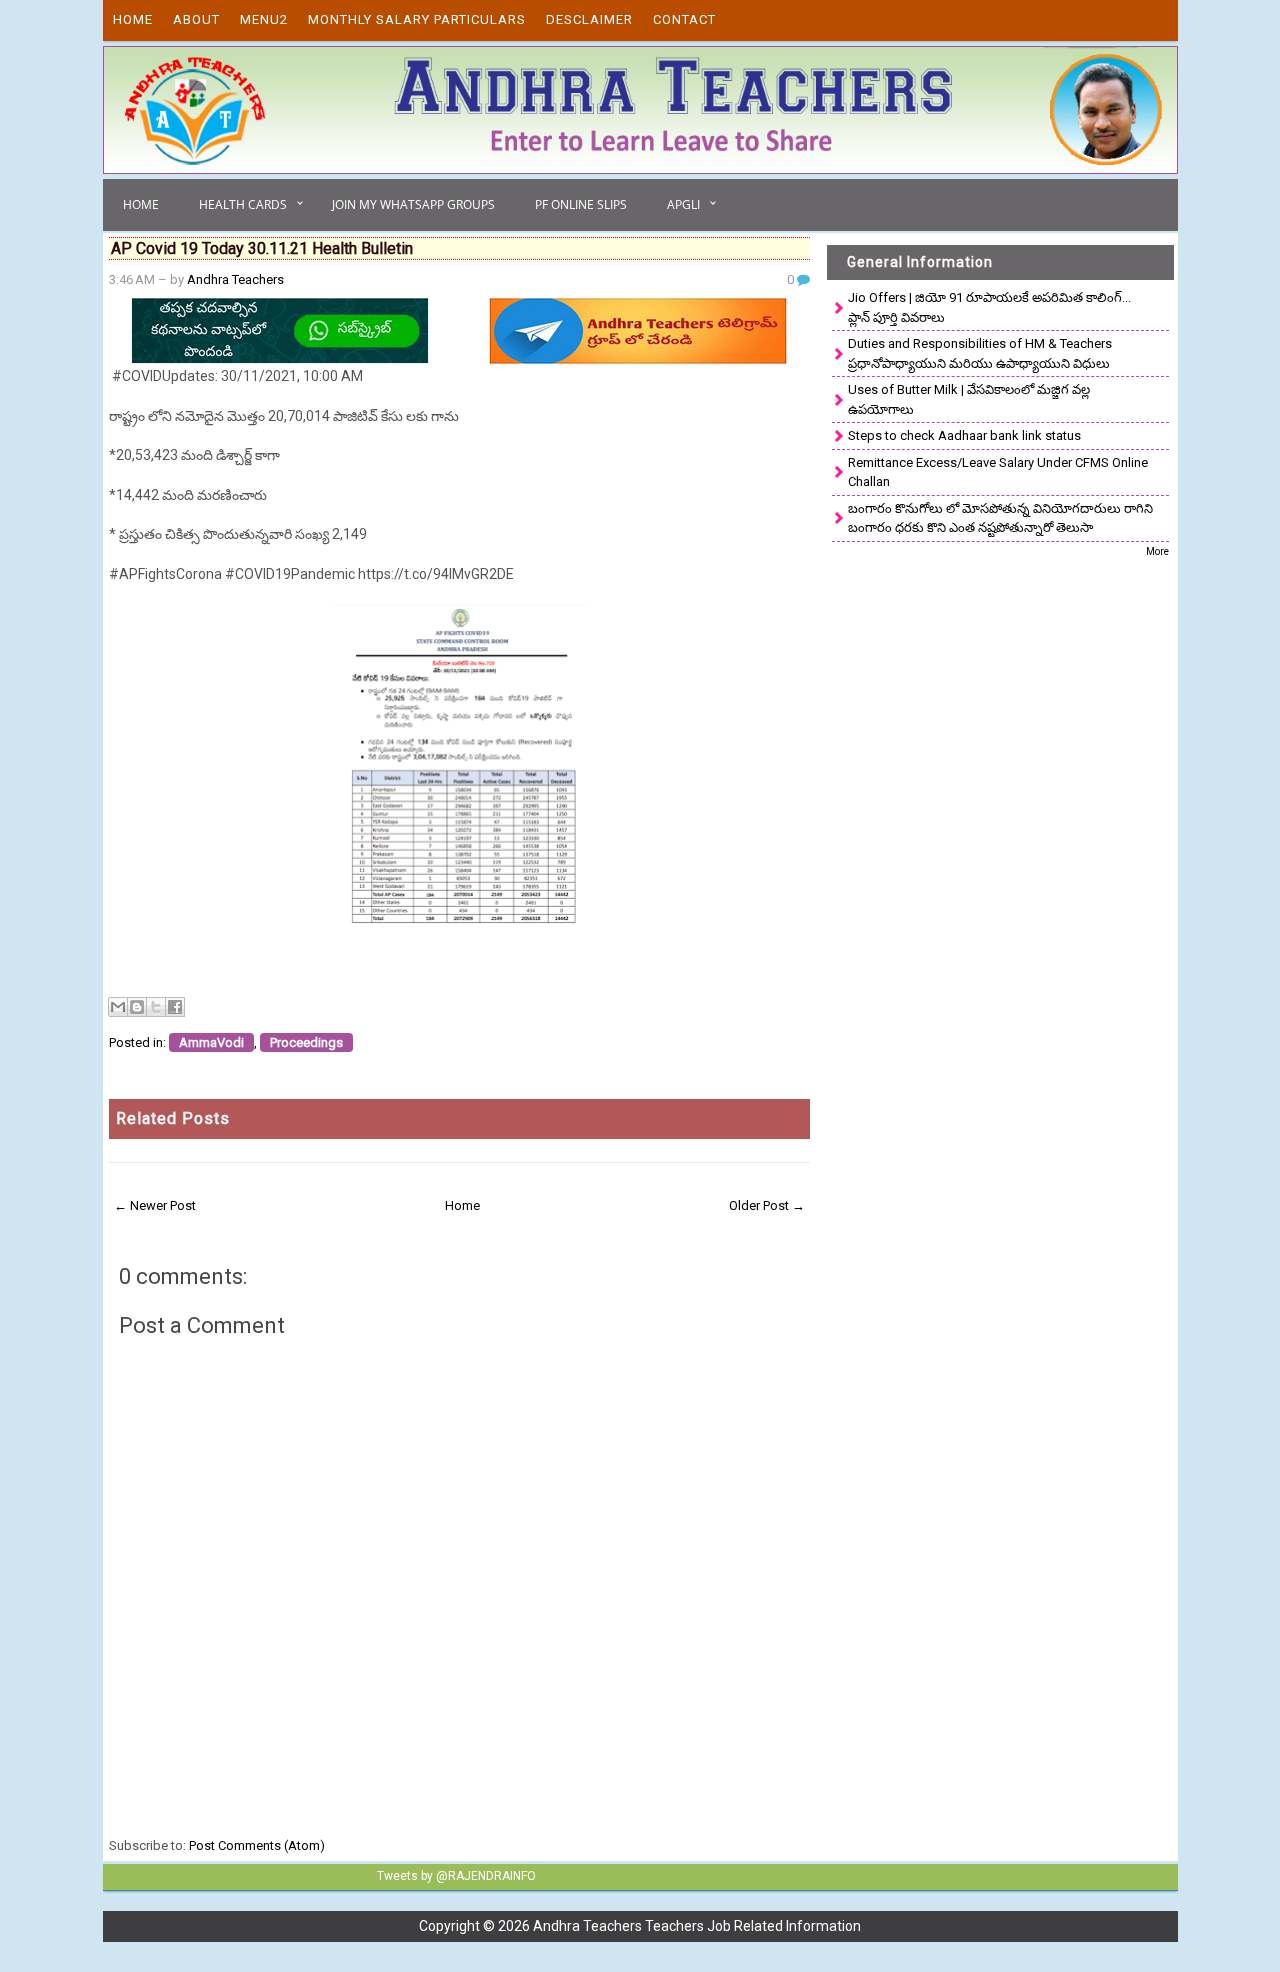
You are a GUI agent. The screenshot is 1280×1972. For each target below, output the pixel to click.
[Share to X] (156, 1007)
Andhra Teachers (235, 279)
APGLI (683, 204)
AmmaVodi (211, 1042)
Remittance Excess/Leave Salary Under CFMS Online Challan (998, 472)
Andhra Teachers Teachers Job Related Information (697, 1926)
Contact (684, 19)
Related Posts (173, 1118)
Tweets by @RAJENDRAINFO (456, 1876)
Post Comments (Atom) (257, 1845)
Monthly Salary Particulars (417, 19)
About (196, 19)
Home (133, 19)
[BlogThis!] (137, 1007)
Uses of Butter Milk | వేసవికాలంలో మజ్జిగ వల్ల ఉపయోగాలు (969, 399)
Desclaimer (589, 19)
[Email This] (118, 1007)
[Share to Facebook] (175, 1007)
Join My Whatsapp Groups (413, 204)
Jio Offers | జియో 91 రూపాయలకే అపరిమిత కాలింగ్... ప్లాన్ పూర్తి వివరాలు (989, 307)
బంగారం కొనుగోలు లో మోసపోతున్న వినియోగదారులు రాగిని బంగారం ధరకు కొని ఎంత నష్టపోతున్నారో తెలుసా (1000, 518)
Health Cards (243, 204)
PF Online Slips (581, 204)
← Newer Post (155, 1205)
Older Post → (767, 1205)
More (1157, 551)
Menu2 (264, 19)
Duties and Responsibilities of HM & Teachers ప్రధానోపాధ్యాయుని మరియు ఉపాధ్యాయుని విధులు (980, 353)
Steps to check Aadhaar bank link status (964, 435)
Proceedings (306, 1042)
